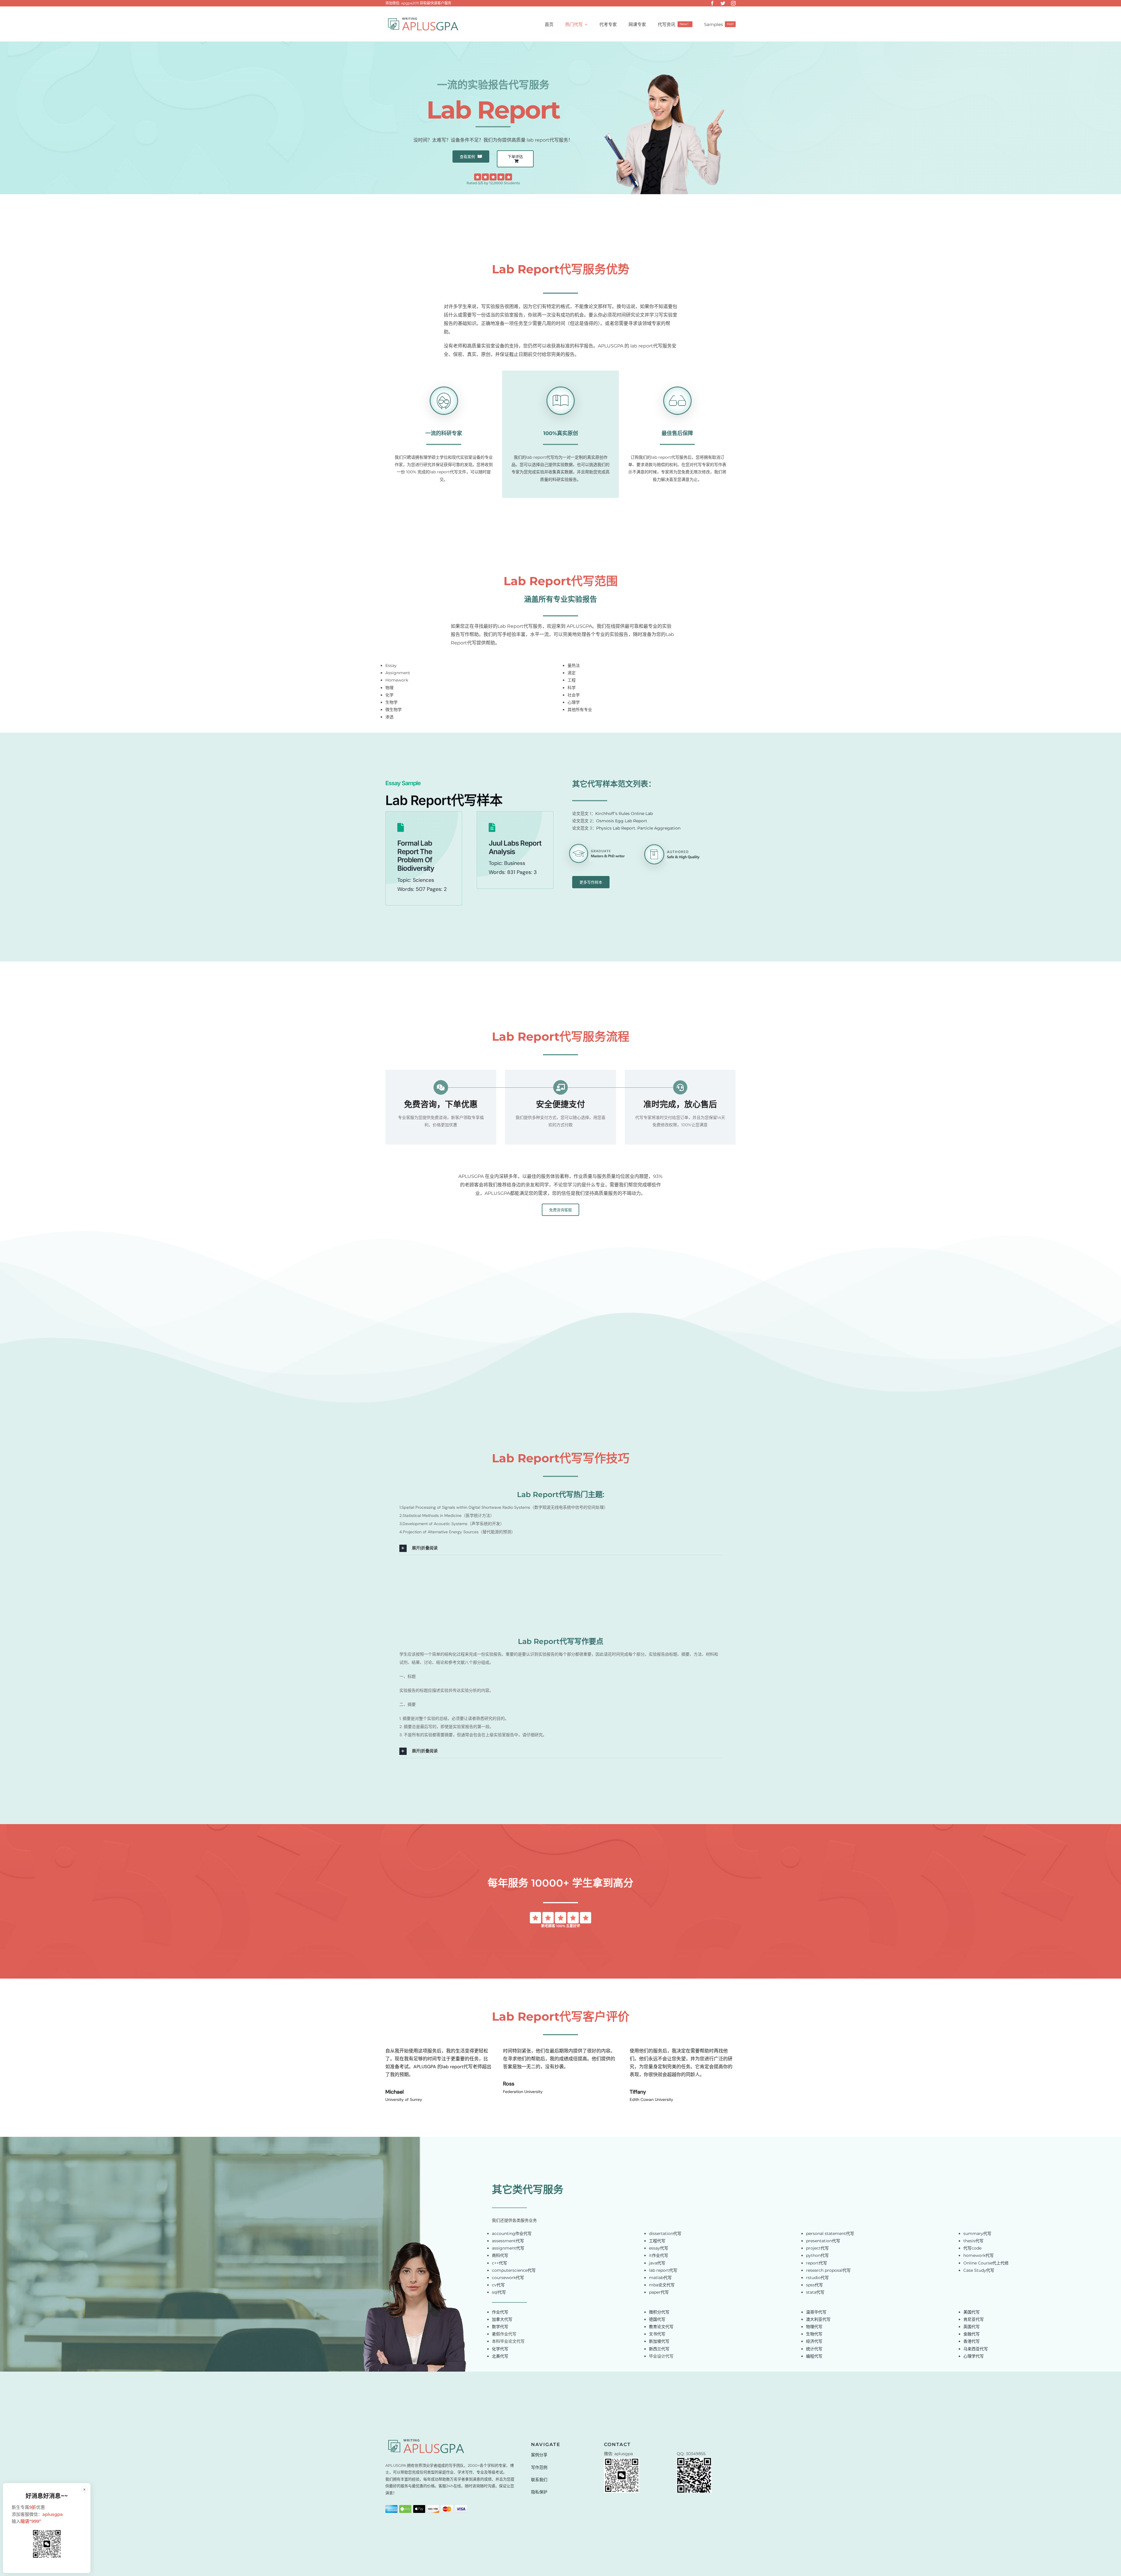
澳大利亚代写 (818, 2319)
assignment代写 (508, 2248)
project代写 (817, 2248)
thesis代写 (973, 2241)
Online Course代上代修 (986, 2263)
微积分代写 (659, 2312)
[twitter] (723, 3)
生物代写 (814, 2334)
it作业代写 (659, 2255)
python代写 (817, 2255)
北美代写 (500, 2356)
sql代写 (499, 2292)
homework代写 (979, 2255)
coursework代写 (508, 2278)
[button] (560, 1548)
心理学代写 (974, 2356)
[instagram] (733, 3)
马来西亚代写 (976, 2349)
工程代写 (657, 2241)
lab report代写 (663, 2270)
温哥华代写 (816, 2312)
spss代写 (814, 2285)
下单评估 (515, 157)
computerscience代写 (514, 2270)
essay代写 (659, 2248)
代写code (972, 2248)
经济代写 (814, 2341)
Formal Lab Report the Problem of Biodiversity (416, 856)
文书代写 (657, 2334)
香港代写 (972, 2341)
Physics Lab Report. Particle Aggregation (638, 828)
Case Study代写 (979, 2270)
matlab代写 (660, 2278)
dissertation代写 (665, 2233)
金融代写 (972, 2334)
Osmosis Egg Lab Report (622, 821)
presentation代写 (823, 2241)
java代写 (657, 2263)
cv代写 (498, 2285)
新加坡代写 (659, 2341)
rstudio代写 (817, 2278)
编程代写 (814, 2356)
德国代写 (657, 2319)
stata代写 (815, 2292)
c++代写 (499, 2263)
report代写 (817, 2263)
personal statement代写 (830, 2233)
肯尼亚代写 (974, 2319)
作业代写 (500, 2312)
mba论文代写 (662, 2285)
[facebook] (712, 3)
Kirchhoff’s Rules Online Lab (624, 814)
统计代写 (814, 2349)
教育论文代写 (661, 2327)
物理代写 (814, 2327)
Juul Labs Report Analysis (515, 847)
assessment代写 (508, 2241)
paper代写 (659, 2292)
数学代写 (500, 2327)
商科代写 (500, 2255)
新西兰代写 (659, 2349)
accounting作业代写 (512, 2233)
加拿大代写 (502, 2319)
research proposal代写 (828, 2270)
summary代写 (977, 2233)
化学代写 (500, 2349)
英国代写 (972, 2327)
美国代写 (972, 2312)
